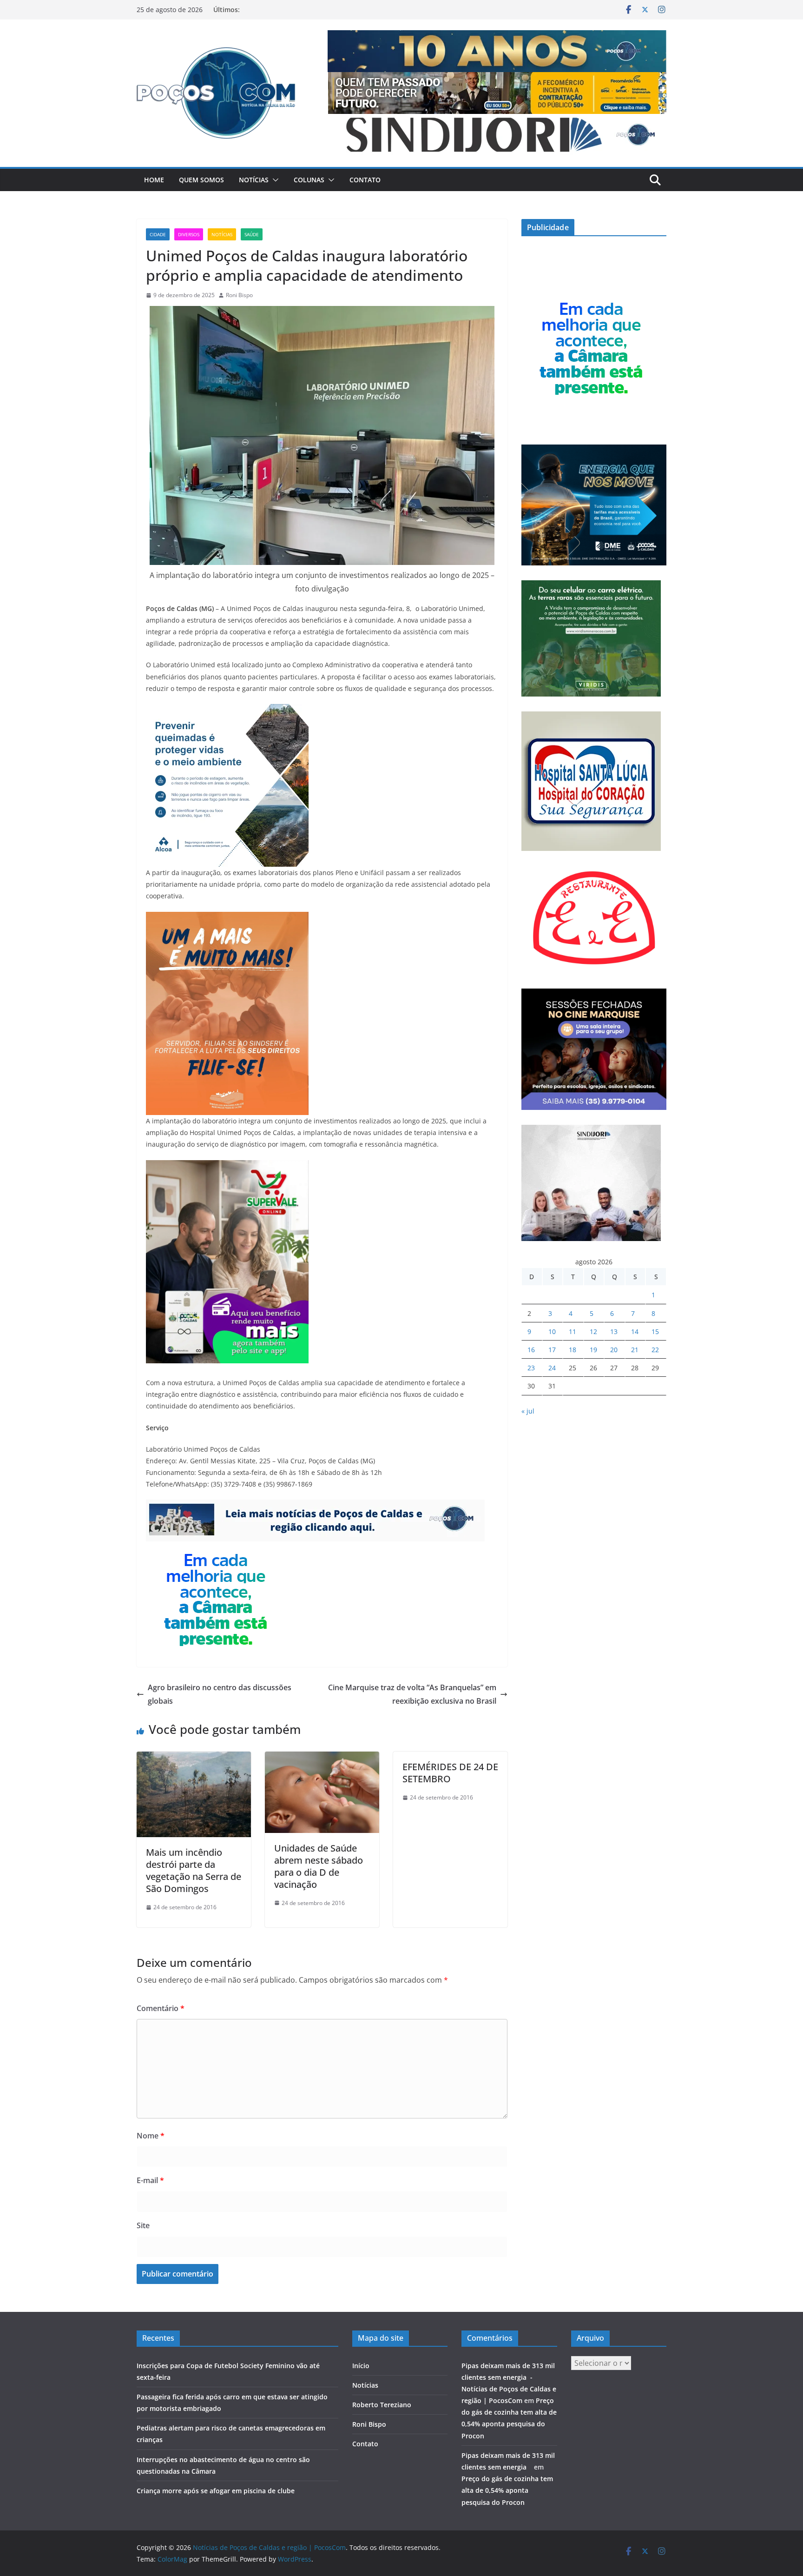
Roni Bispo (239, 295)
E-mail (150, 2180)
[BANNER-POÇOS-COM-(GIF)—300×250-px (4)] (216, 1548)
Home (154, 180)
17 (552, 1350)
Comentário (161, 2008)
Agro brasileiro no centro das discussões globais (220, 1694)
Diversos (189, 234)
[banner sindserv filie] (227, 918)
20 (614, 1350)
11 (573, 1331)
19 (593, 1350)
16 (531, 1350)
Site (143, 2225)
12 (593, 1331)
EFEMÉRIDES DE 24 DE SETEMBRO (450, 1773)
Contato (365, 180)
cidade (158, 234)
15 (655, 1331)
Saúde (252, 234)
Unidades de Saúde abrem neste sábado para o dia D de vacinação (319, 1866)
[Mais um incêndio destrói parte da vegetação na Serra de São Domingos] (194, 1758)
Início (361, 2366)
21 (635, 1350)
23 (531, 1368)
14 (635, 1331)
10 (552, 1331)
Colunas (309, 180)
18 (573, 1350)
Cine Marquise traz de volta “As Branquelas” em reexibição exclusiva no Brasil (412, 1694)
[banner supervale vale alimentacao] (227, 1167)
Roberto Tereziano (382, 2405)
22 (655, 1350)
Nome (151, 2136)
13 (614, 1331)
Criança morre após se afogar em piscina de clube (216, 2491)
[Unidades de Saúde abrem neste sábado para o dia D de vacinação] (322, 1758)
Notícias (254, 180)
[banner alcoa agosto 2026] (227, 710)
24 (552, 1368)
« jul (528, 1411)
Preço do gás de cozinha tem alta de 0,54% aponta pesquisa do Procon (507, 2490)
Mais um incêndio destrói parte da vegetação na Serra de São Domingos (194, 1870)
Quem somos (201, 180)
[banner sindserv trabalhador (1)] (315, 1506)
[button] (274, 180)
